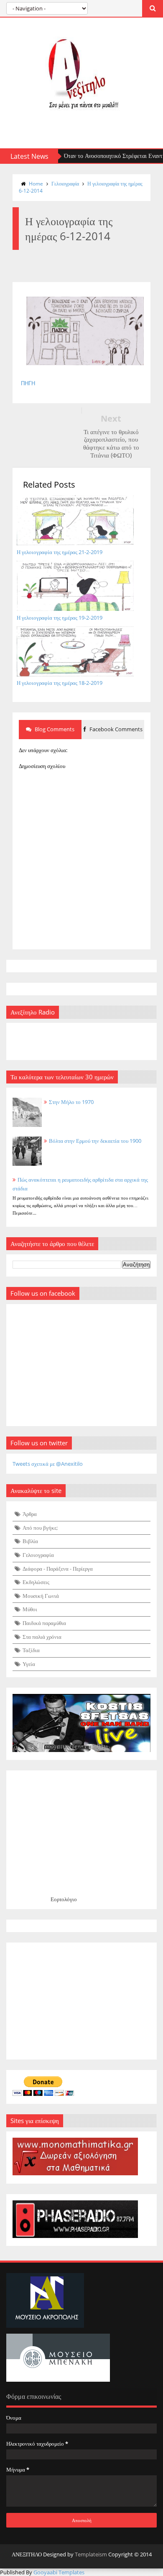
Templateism (91, 2554)
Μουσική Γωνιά (41, 1596)
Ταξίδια (31, 1650)
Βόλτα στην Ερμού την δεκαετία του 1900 (95, 1141)
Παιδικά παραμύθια (44, 1623)
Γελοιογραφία (65, 184)
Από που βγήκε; (40, 1528)
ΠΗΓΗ (28, 383)
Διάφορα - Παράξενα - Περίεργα (58, 1569)
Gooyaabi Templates (59, 2572)
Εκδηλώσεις (36, 1582)
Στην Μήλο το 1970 (71, 1102)
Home (36, 184)
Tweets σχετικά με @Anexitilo (48, 1464)
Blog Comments (54, 729)
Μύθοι (30, 1609)
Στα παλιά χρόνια (42, 1637)
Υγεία (29, 1664)
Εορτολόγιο (64, 1899)
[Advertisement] (81, 2001)
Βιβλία (30, 1541)
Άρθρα (30, 1514)
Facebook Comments (115, 729)
